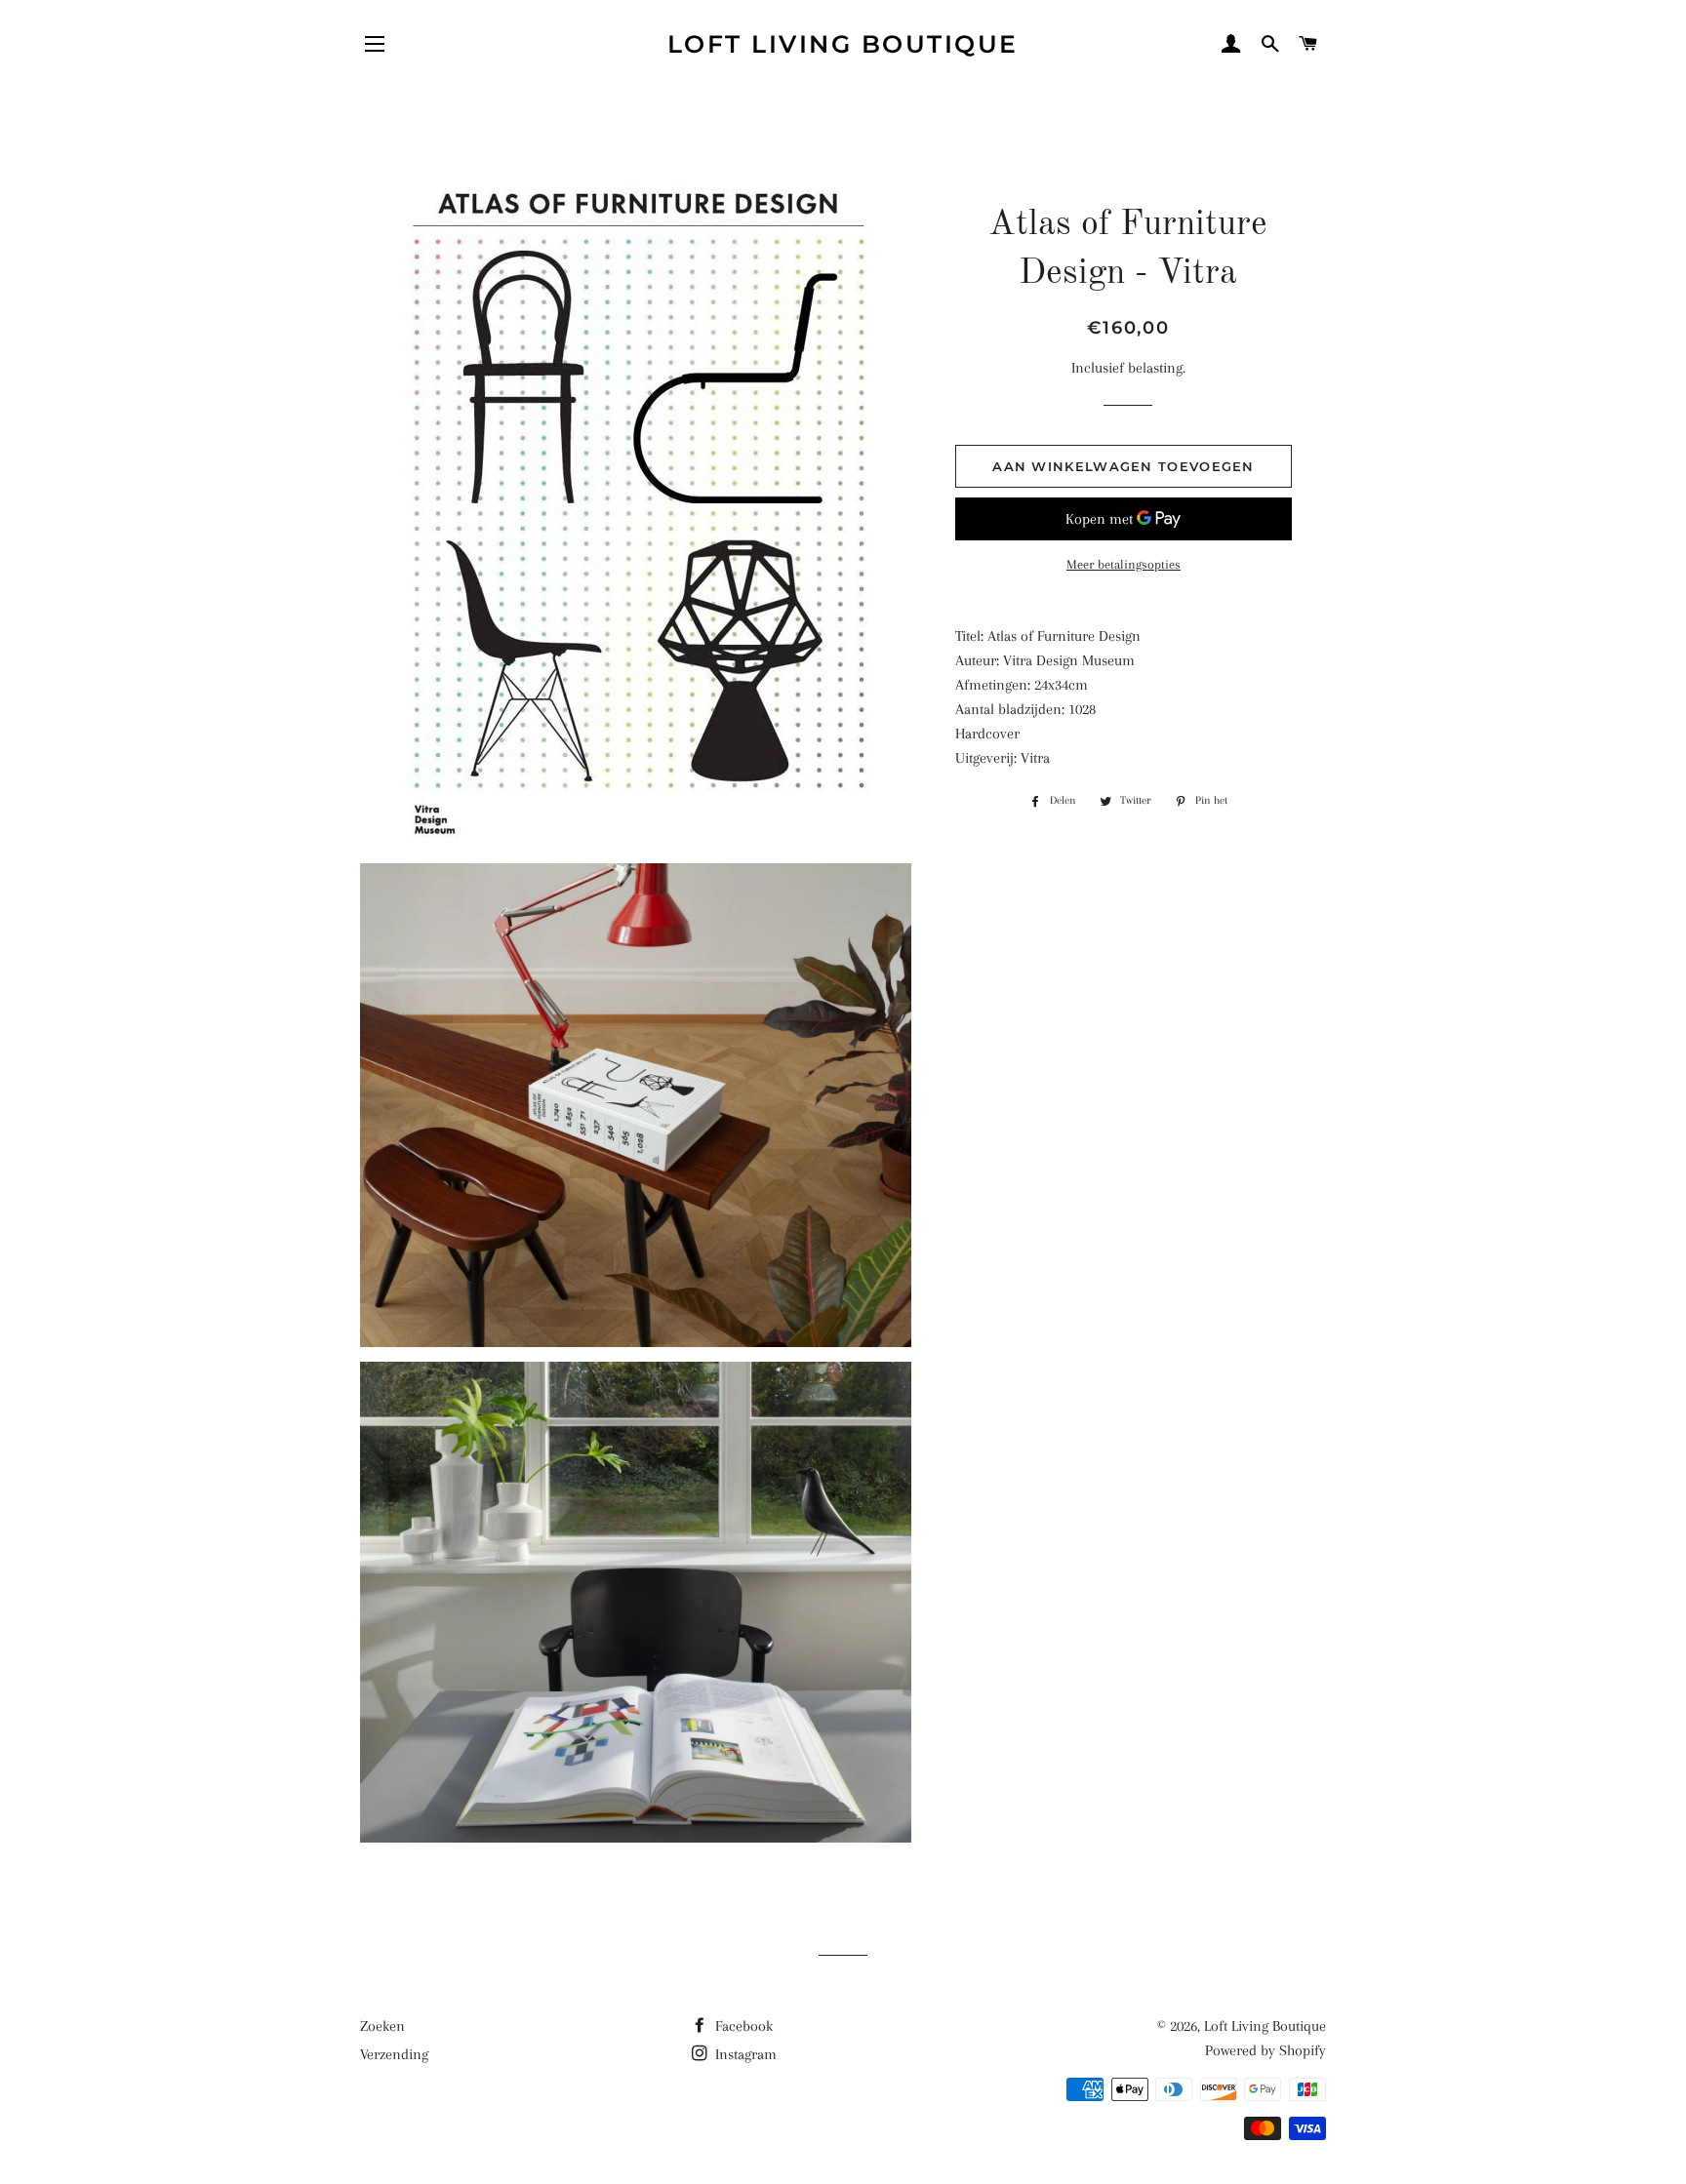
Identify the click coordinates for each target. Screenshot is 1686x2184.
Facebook (742, 2026)
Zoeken (382, 2026)
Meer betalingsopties (1124, 564)
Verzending (394, 2054)
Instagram (744, 2054)
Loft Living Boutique (843, 44)
